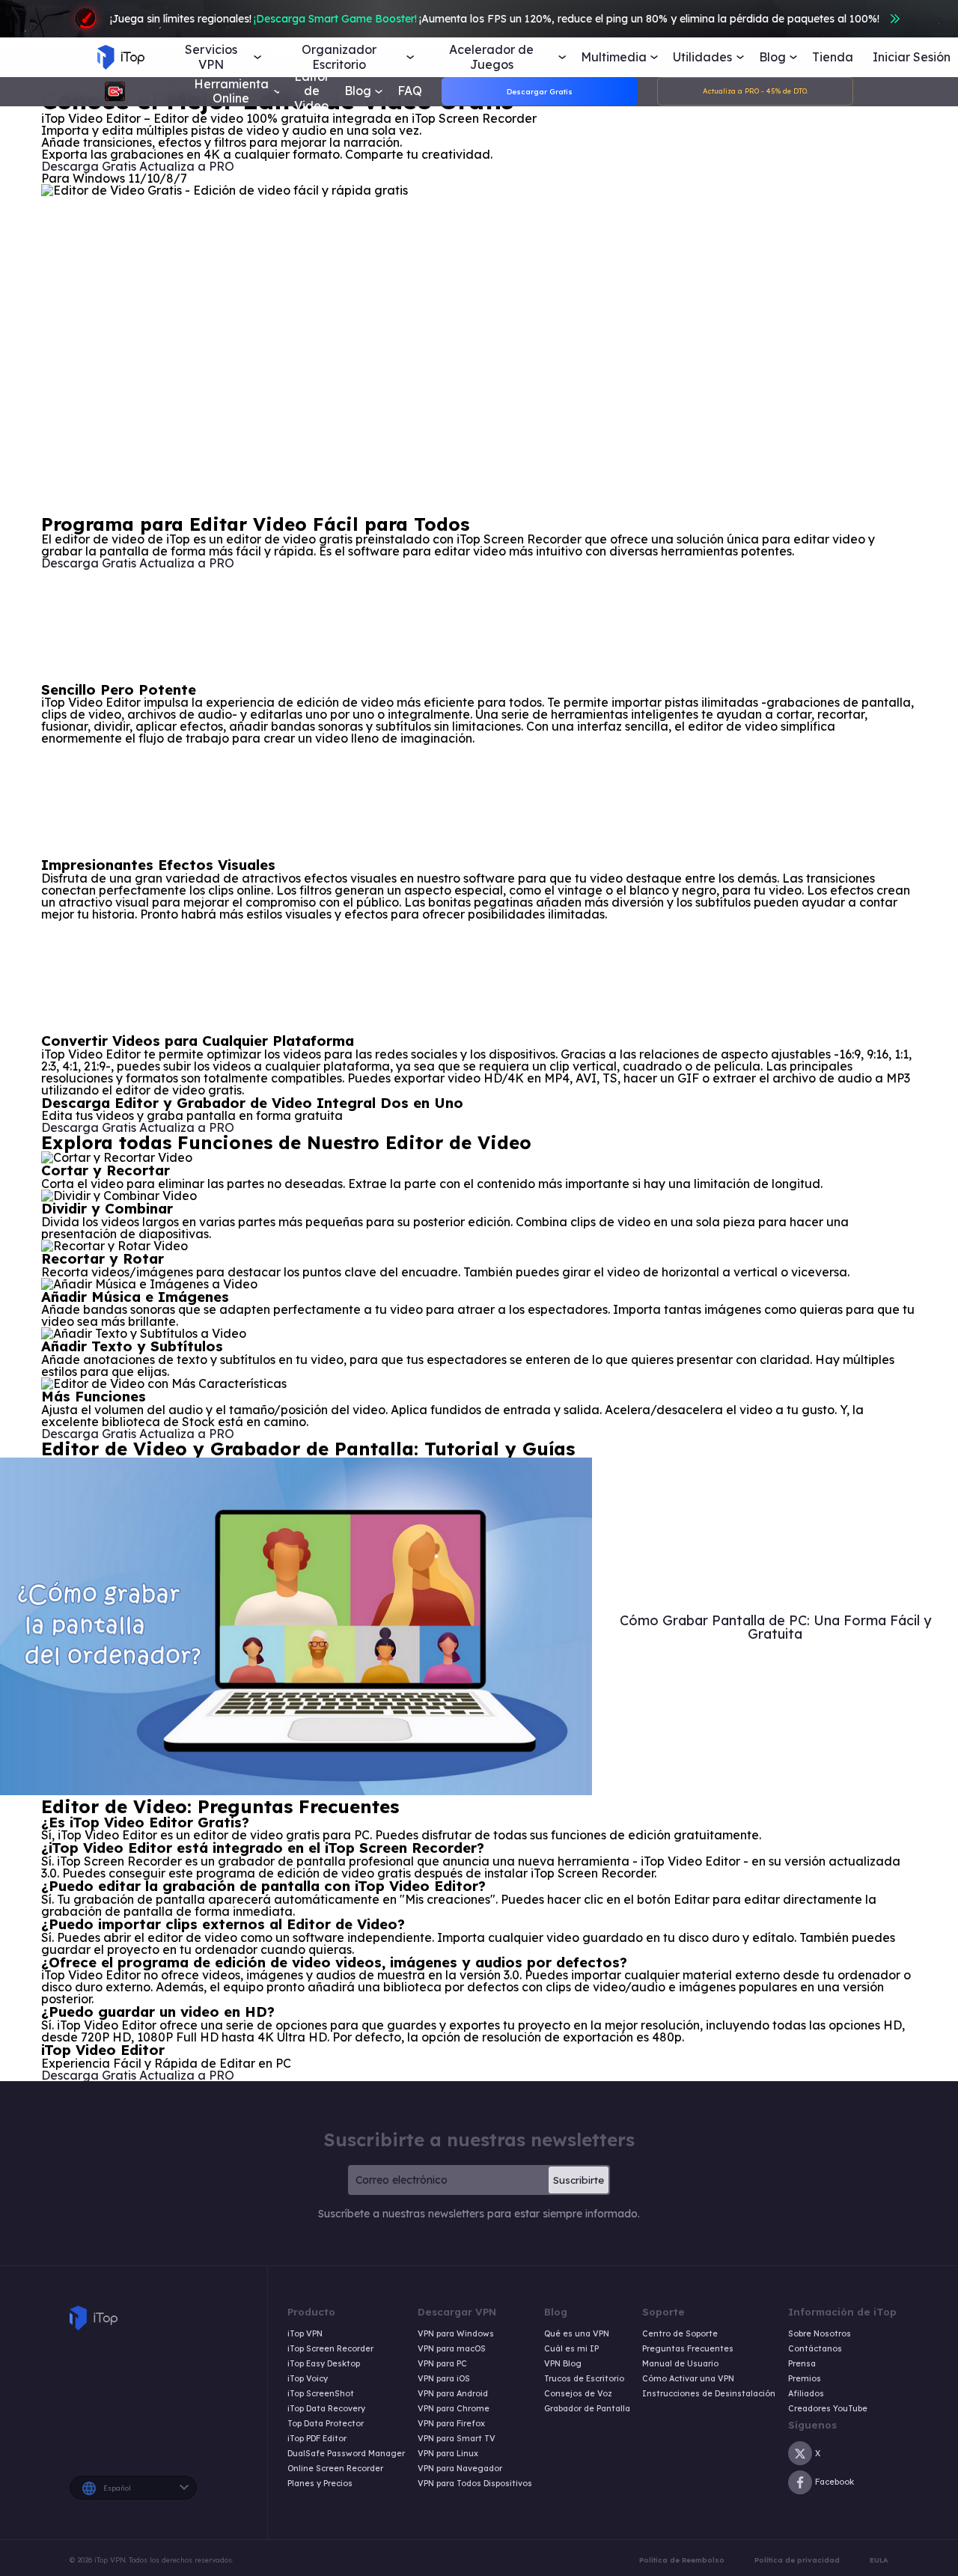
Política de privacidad (797, 2560)
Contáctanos (815, 2349)
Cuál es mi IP (571, 2349)
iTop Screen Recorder (330, 2349)
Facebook (835, 2482)
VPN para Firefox (451, 2424)
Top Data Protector (326, 2424)
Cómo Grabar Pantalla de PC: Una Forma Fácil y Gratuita (775, 1627)
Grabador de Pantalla (587, 2409)
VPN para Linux (448, 2454)
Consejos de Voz (578, 2394)
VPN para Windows (456, 2334)
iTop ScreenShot (321, 2394)
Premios (805, 2379)
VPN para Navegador (460, 2469)
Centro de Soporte (680, 2334)
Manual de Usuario (680, 2364)
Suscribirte (579, 2180)
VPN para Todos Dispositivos (475, 2484)
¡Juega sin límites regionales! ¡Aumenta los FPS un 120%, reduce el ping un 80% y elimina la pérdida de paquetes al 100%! (495, 19)
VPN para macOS (452, 2349)
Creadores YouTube (828, 2409)
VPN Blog (563, 2364)
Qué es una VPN (577, 2334)
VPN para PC (442, 2364)
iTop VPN (305, 2334)
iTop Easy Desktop (324, 2364)
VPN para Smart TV (457, 2439)
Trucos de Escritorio (584, 2379)
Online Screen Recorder (335, 2469)
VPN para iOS (444, 2379)
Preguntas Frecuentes (688, 2349)
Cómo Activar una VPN (688, 2379)
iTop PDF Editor (317, 2439)
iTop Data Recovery (326, 2409)
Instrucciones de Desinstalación (709, 2394)
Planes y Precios (320, 2484)
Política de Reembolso (682, 2560)
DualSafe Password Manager (346, 2454)
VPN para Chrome (454, 2409)
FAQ (410, 91)
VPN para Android (453, 2394)
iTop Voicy (308, 2379)
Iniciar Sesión (912, 57)
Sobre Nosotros (820, 2334)
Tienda (833, 57)
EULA (879, 2560)
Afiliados (806, 2394)
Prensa (802, 2364)
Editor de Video (312, 91)
